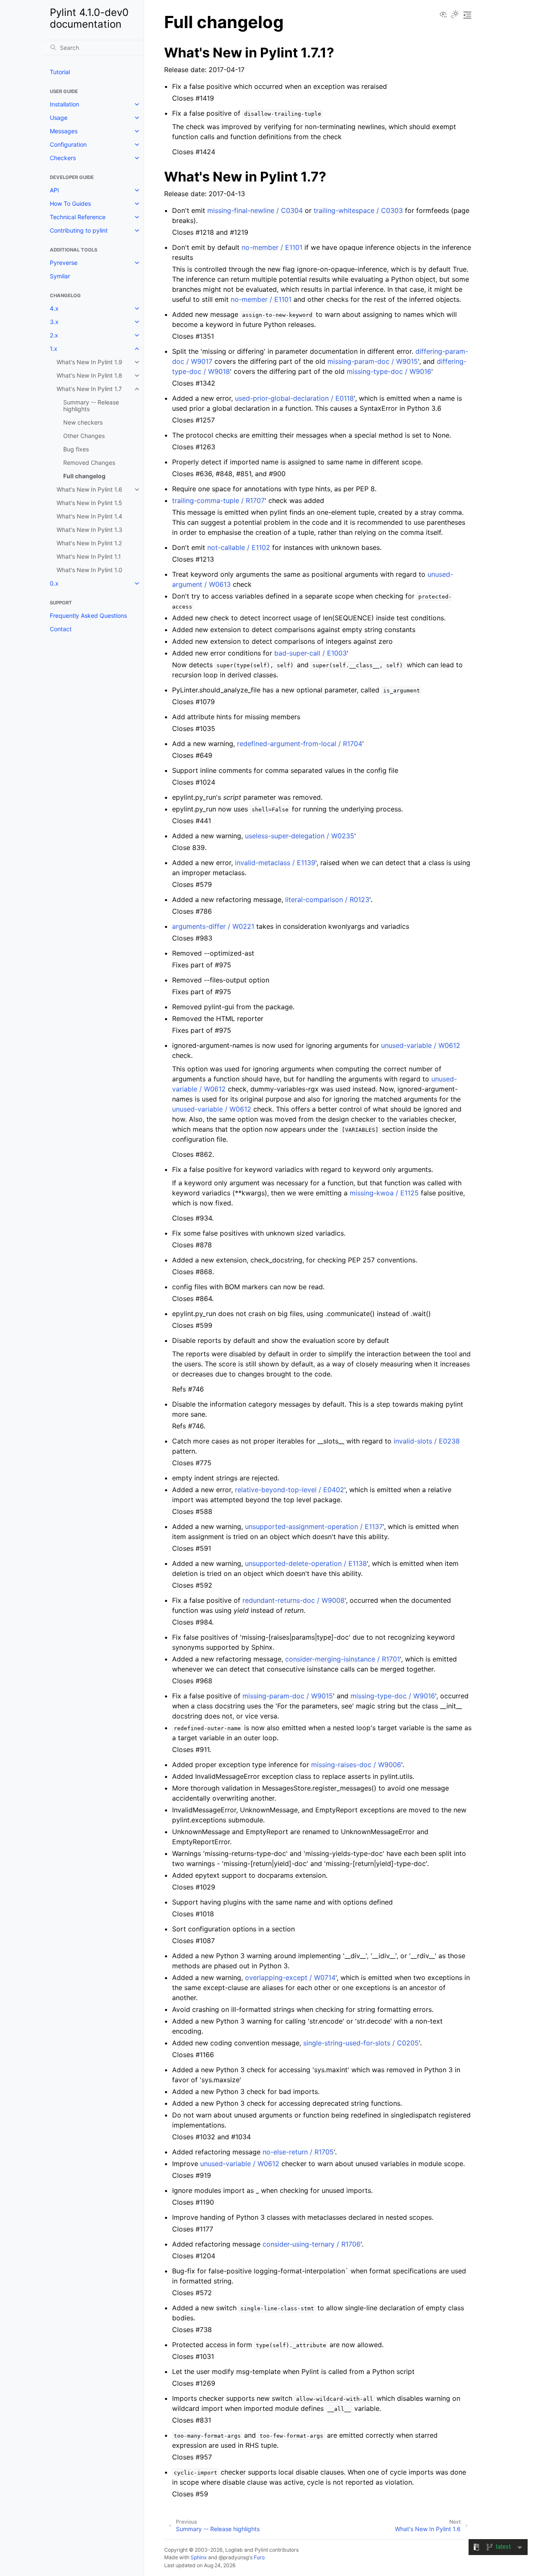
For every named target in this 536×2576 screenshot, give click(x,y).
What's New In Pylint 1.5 (89, 503)
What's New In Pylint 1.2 (89, 543)
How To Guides (70, 203)
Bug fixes (76, 449)
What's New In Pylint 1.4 (89, 516)
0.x (54, 583)
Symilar (60, 276)
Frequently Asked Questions (88, 615)
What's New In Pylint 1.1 (89, 556)
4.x (54, 308)
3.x (54, 322)
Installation (64, 104)
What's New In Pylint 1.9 (89, 362)
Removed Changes (89, 463)
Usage (59, 118)
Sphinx (199, 2557)
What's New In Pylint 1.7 (89, 389)
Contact (61, 629)
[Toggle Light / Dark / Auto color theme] (455, 15)
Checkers (63, 158)
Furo (259, 2557)
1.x (54, 349)
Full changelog (84, 476)
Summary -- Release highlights (91, 406)
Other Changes (84, 436)
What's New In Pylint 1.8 (89, 375)
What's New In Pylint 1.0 (89, 570)
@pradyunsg (234, 2557)
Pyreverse (64, 263)
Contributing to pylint (79, 230)
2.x (54, 335)
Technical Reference (78, 217)
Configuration (68, 144)
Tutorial (60, 72)
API (54, 190)
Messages (64, 131)
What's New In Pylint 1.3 (89, 530)
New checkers (83, 422)
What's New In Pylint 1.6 (89, 489)
